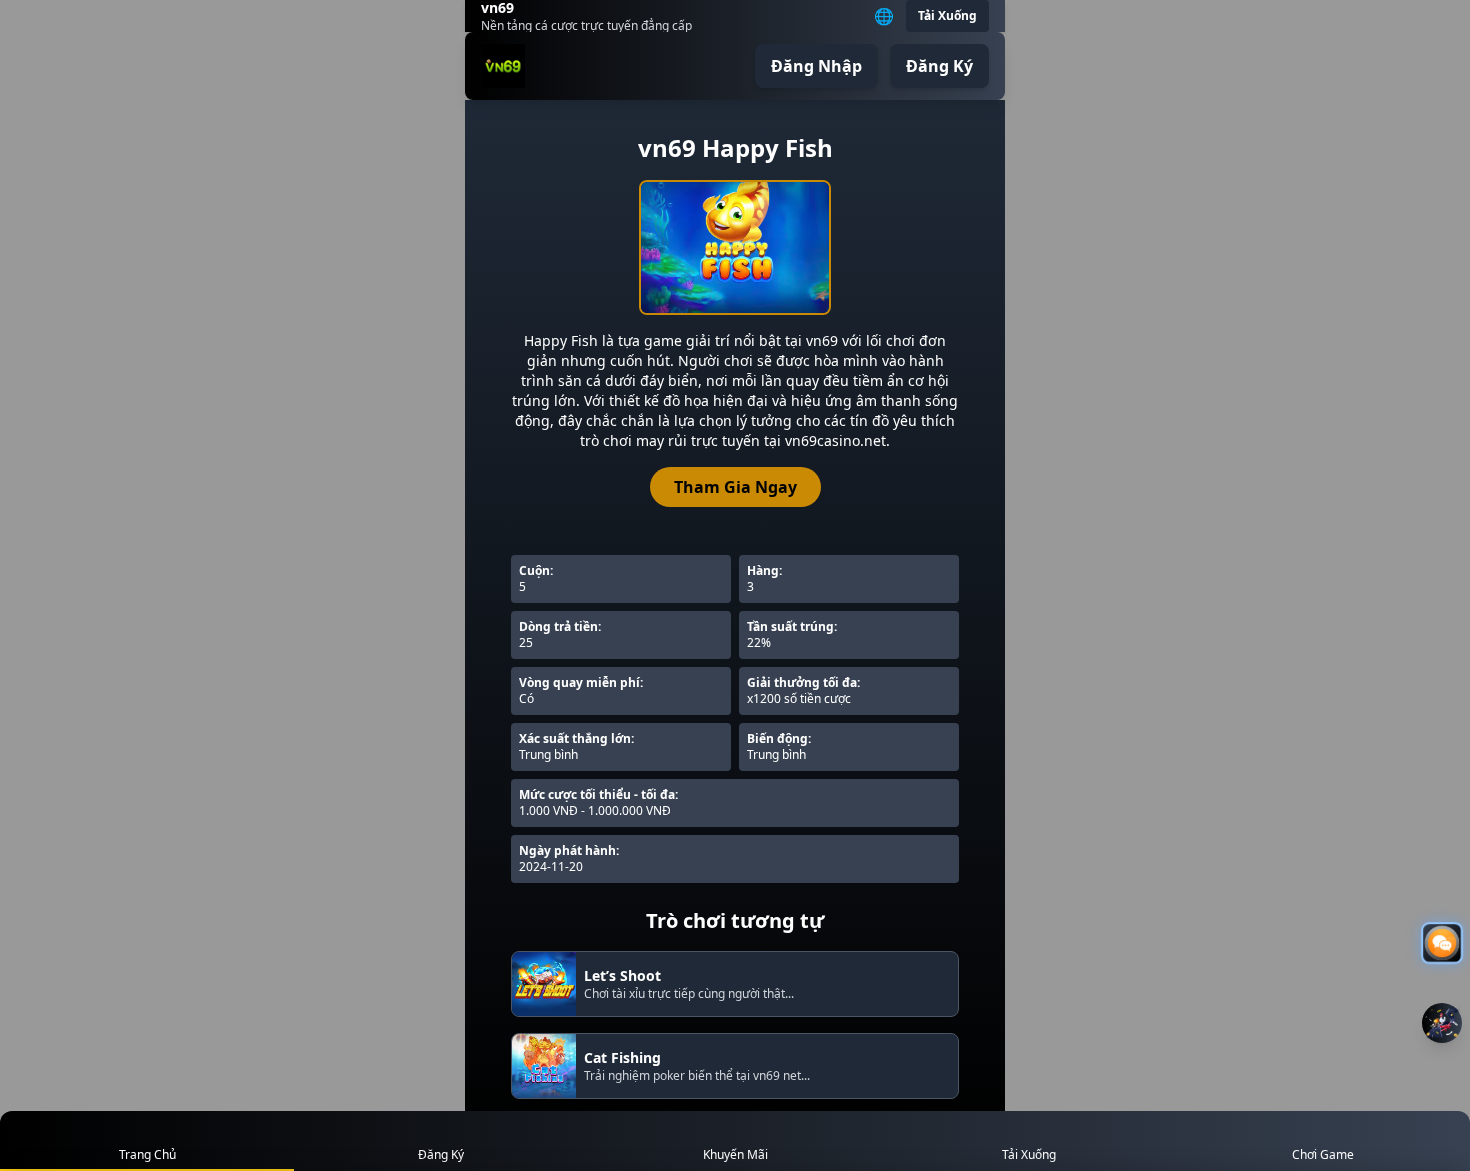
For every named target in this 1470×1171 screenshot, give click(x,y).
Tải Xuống (947, 15)
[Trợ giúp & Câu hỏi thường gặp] (1442, 943)
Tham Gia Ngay (735, 487)
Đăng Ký (939, 66)
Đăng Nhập (816, 66)
